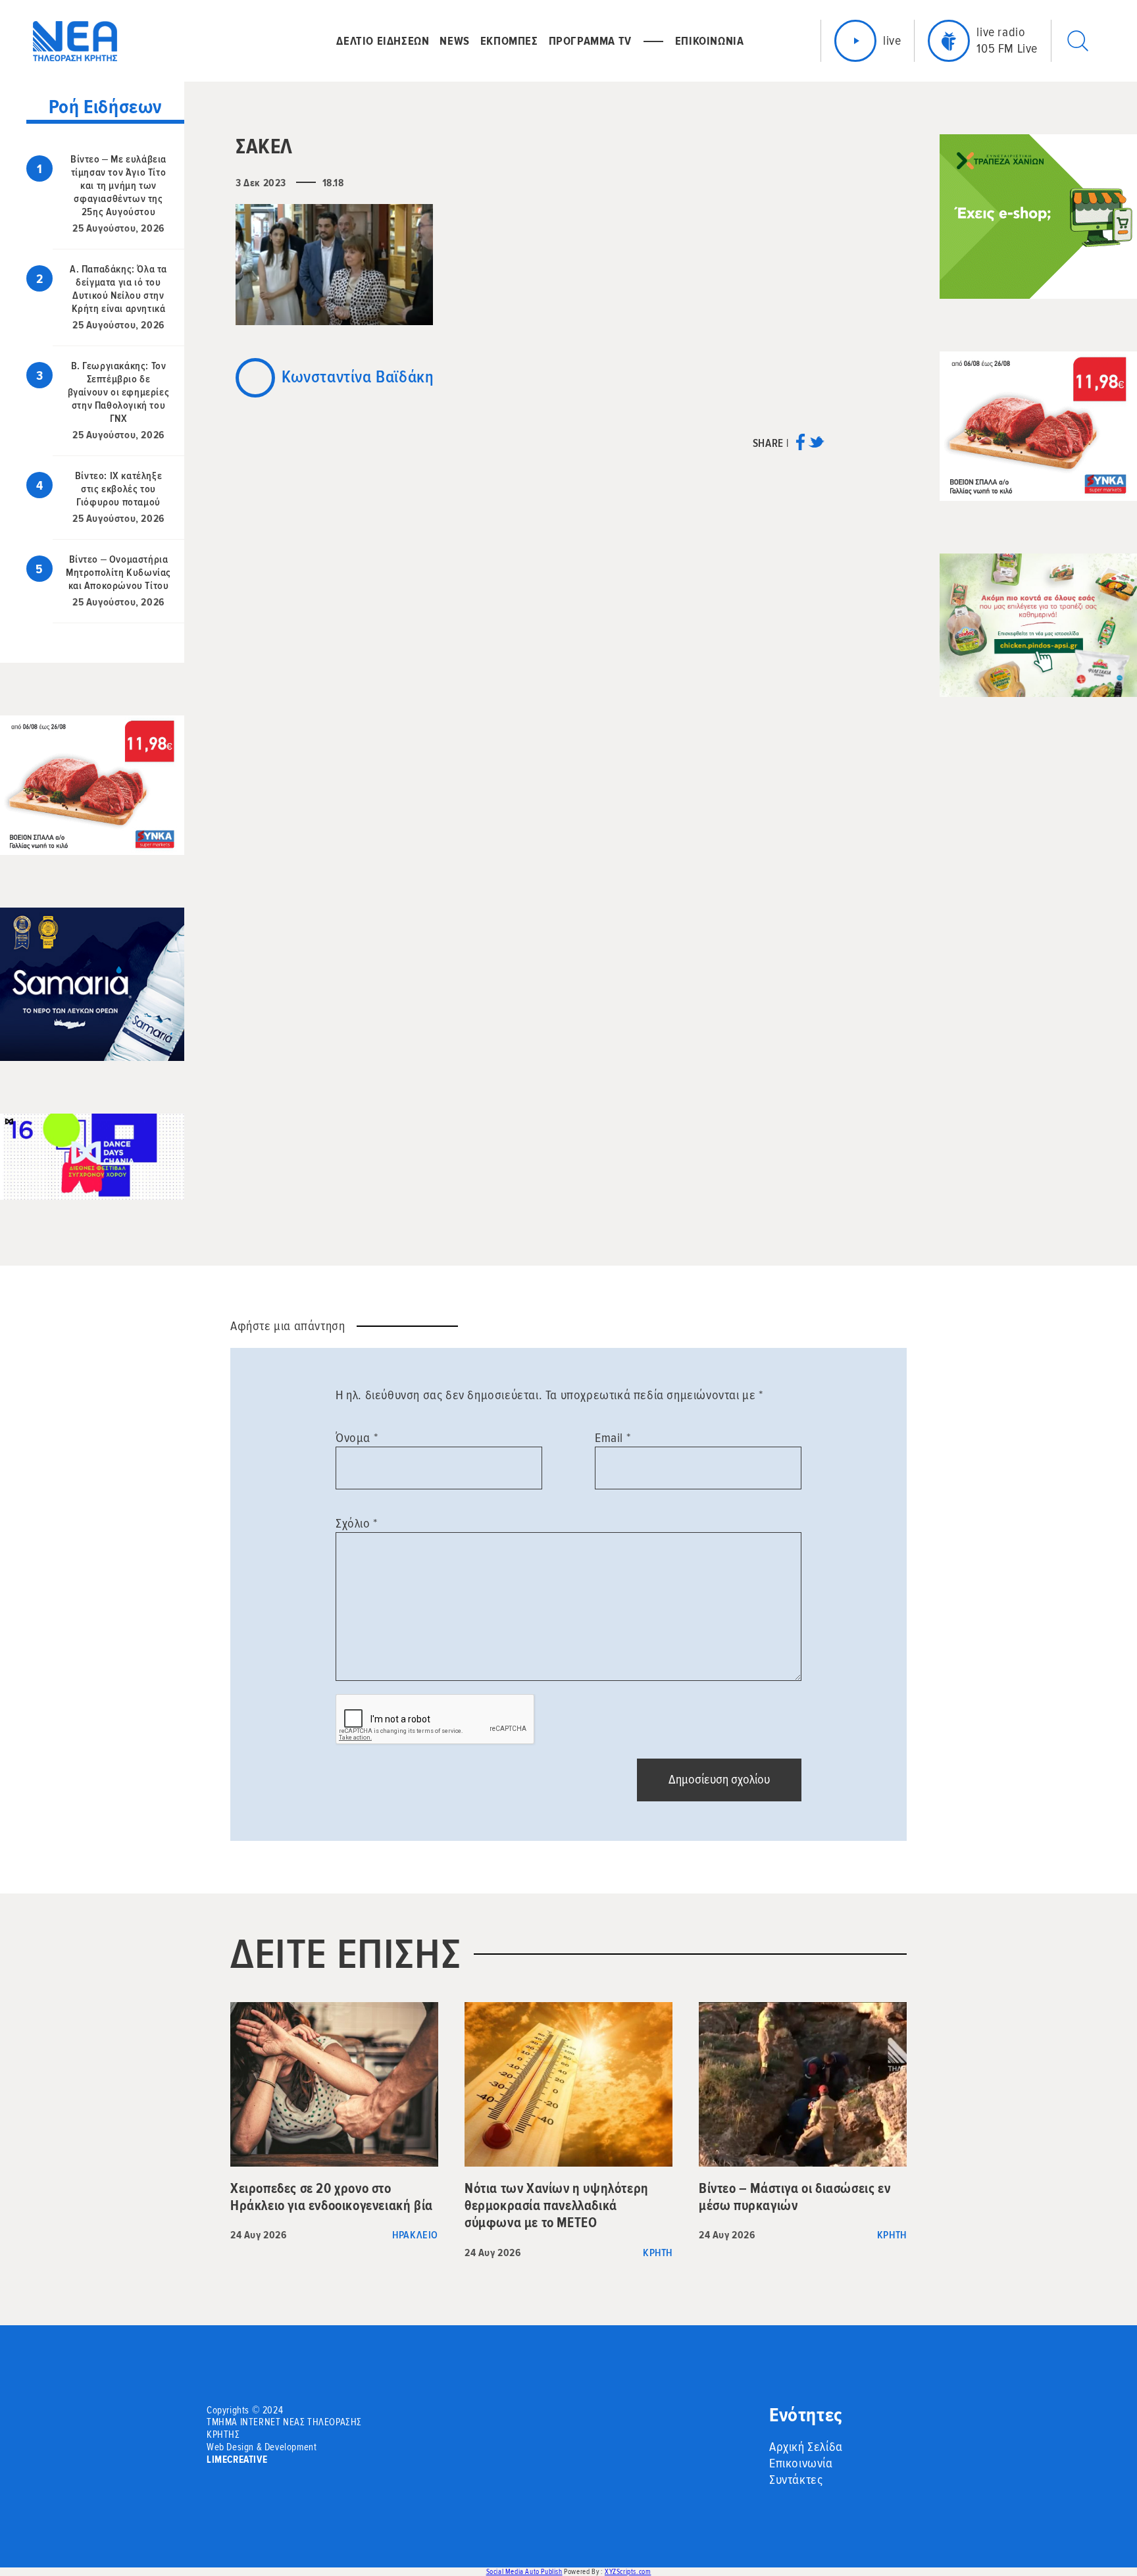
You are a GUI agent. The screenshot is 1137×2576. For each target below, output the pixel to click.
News (454, 41)
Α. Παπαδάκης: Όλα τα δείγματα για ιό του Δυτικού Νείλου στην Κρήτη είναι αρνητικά (118, 289)
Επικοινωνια (710, 41)
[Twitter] (816, 447)
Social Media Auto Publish (524, 2572)
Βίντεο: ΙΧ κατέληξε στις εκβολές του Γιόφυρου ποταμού (118, 489)
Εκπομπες (509, 41)
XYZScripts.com (628, 2572)
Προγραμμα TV (590, 41)
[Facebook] (800, 447)
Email (613, 1438)
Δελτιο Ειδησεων (383, 41)
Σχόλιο (357, 1524)
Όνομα (357, 1438)
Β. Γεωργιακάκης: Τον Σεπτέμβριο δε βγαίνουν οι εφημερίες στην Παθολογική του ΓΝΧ (119, 392)
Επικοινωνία (801, 2463)
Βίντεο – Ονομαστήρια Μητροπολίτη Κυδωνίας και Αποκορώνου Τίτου (118, 573)
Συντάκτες (796, 2480)
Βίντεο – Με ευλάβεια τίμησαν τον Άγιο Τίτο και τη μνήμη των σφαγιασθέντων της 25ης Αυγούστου (118, 186)
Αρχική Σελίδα (806, 2447)
